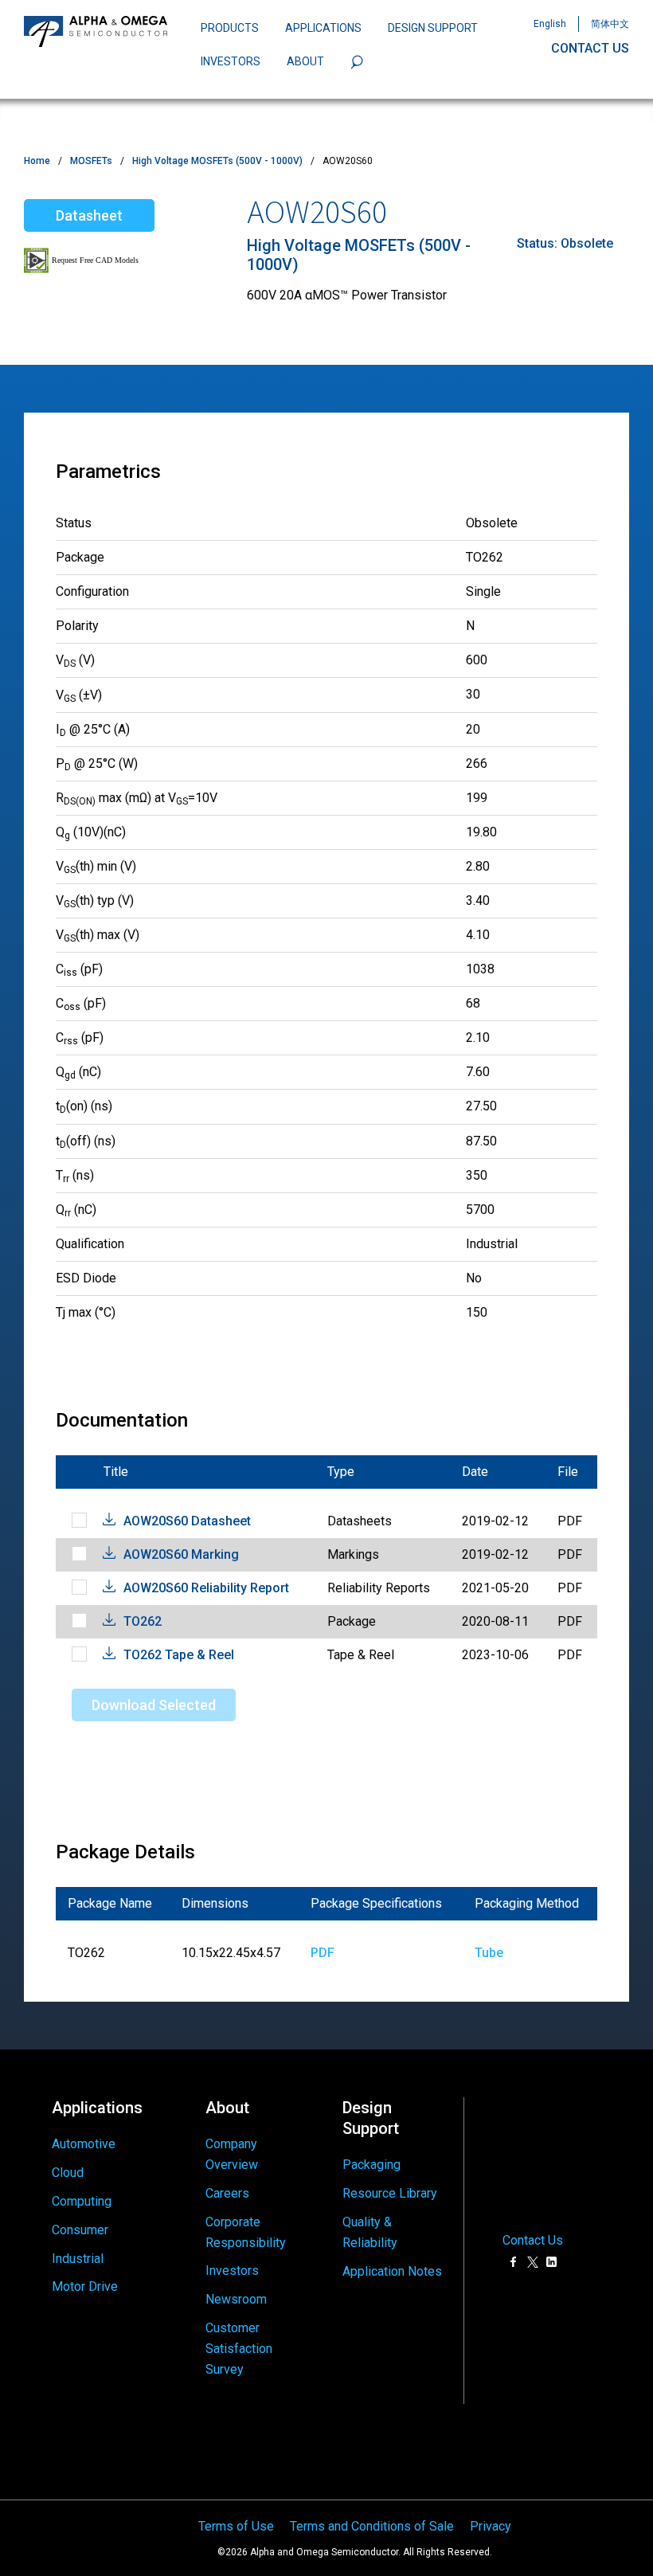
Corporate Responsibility (246, 2232)
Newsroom (236, 2299)
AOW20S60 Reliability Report (206, 1588)
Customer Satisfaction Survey (239, 2349)
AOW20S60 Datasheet (187, 1521)
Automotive (84, 2144)
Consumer (80, 2230)
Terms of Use (236, 2526)
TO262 (143, 1621)
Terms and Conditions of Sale (372, 2526)
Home (37, 161)
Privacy (491, 2526)
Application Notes (392, 2271)
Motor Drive (85, 2286)
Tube (489, 1953)
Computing (82, 2201)
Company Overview (232, 2154)
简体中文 (610, 24)
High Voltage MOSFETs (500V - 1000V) (217, 161)
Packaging (371, 2165)
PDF (323, 1953)
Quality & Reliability (370, 2232)
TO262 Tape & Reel (179, 1655)
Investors (232, 2271)
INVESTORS (231, 61)
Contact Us (533, 2241)
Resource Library (390, 2193)
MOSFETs (91, 161)
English (550, 24)
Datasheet (89, 215)
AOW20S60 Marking (181, 1554)
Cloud (68, 2173)
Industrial (78, 2259)
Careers (227, 2193)
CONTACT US (590, 48)
